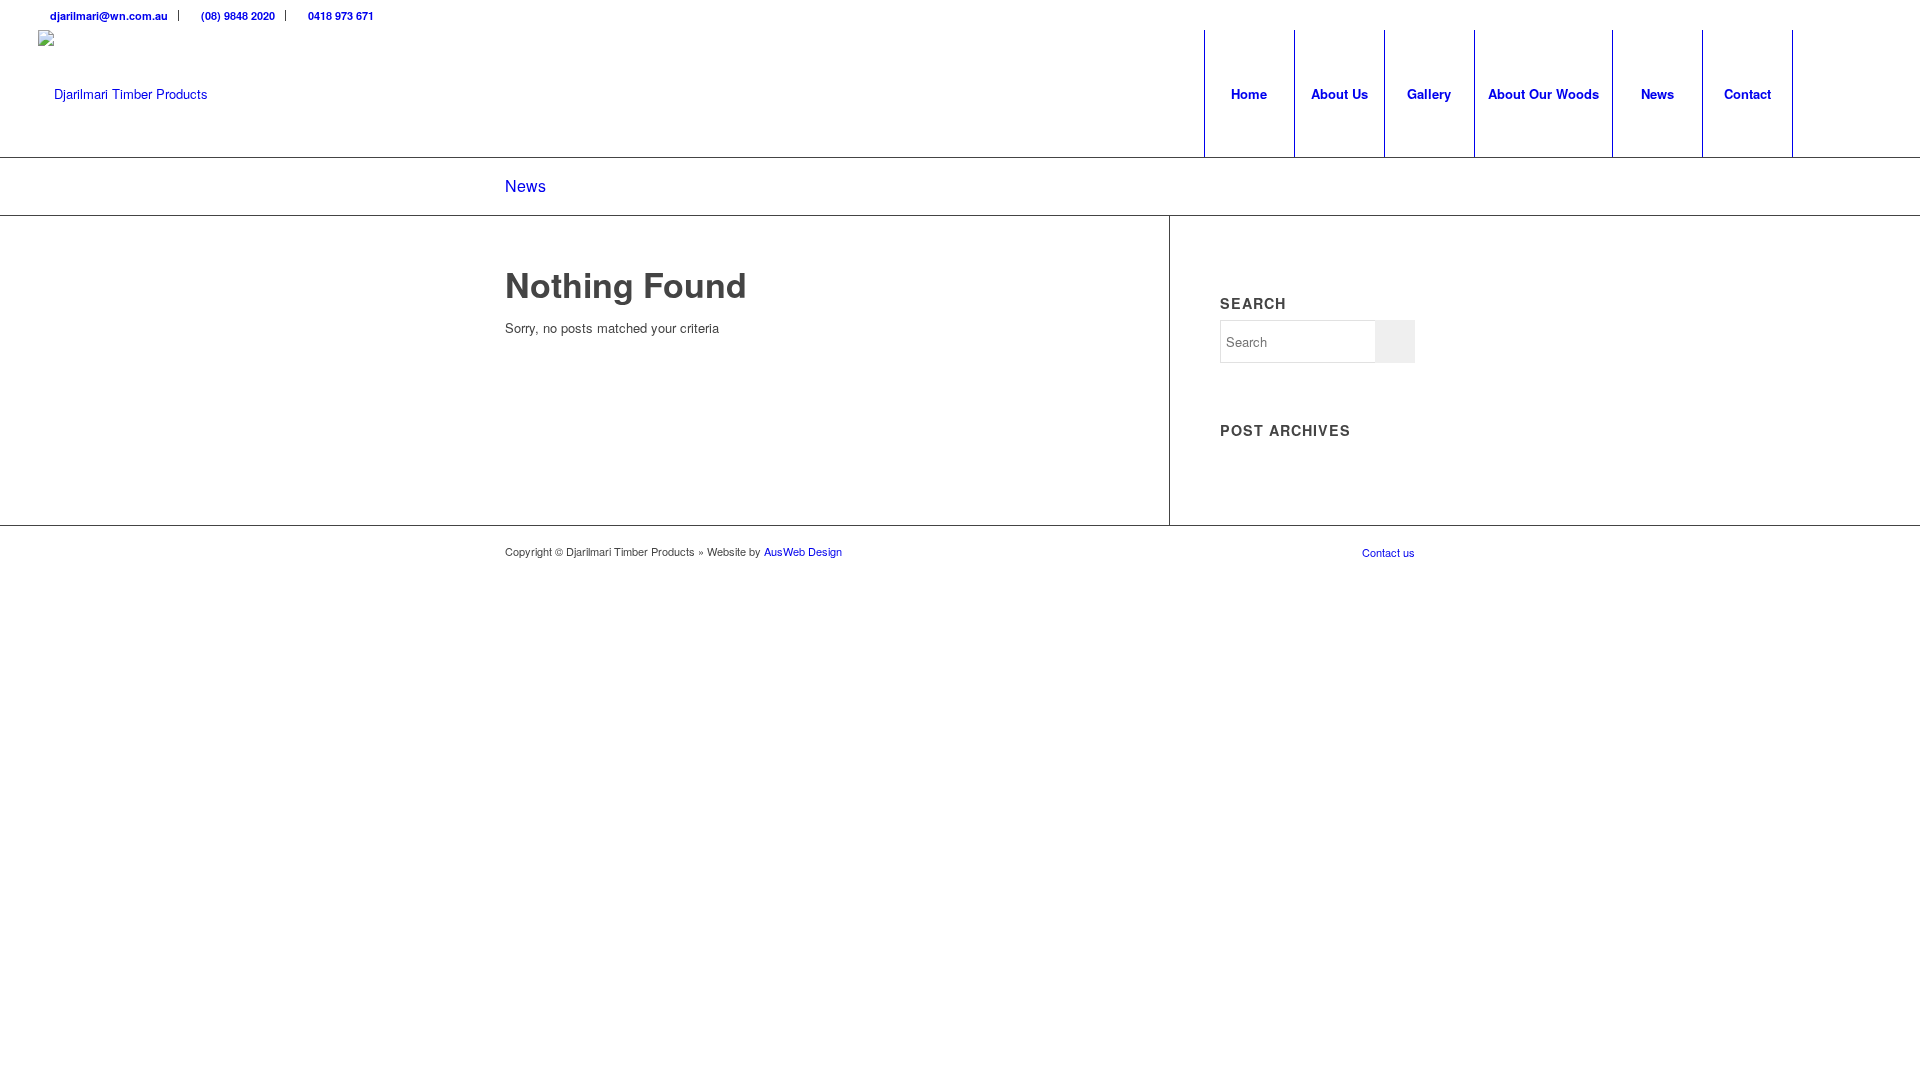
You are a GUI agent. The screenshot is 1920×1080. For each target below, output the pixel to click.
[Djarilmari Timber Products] (123, 93)
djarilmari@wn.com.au (107, 15)
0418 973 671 (339, 15)
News (525, 185)
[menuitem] (108, 15)
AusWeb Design (803, 551)
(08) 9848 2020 (236, 15)
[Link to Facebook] (1867, 15)
